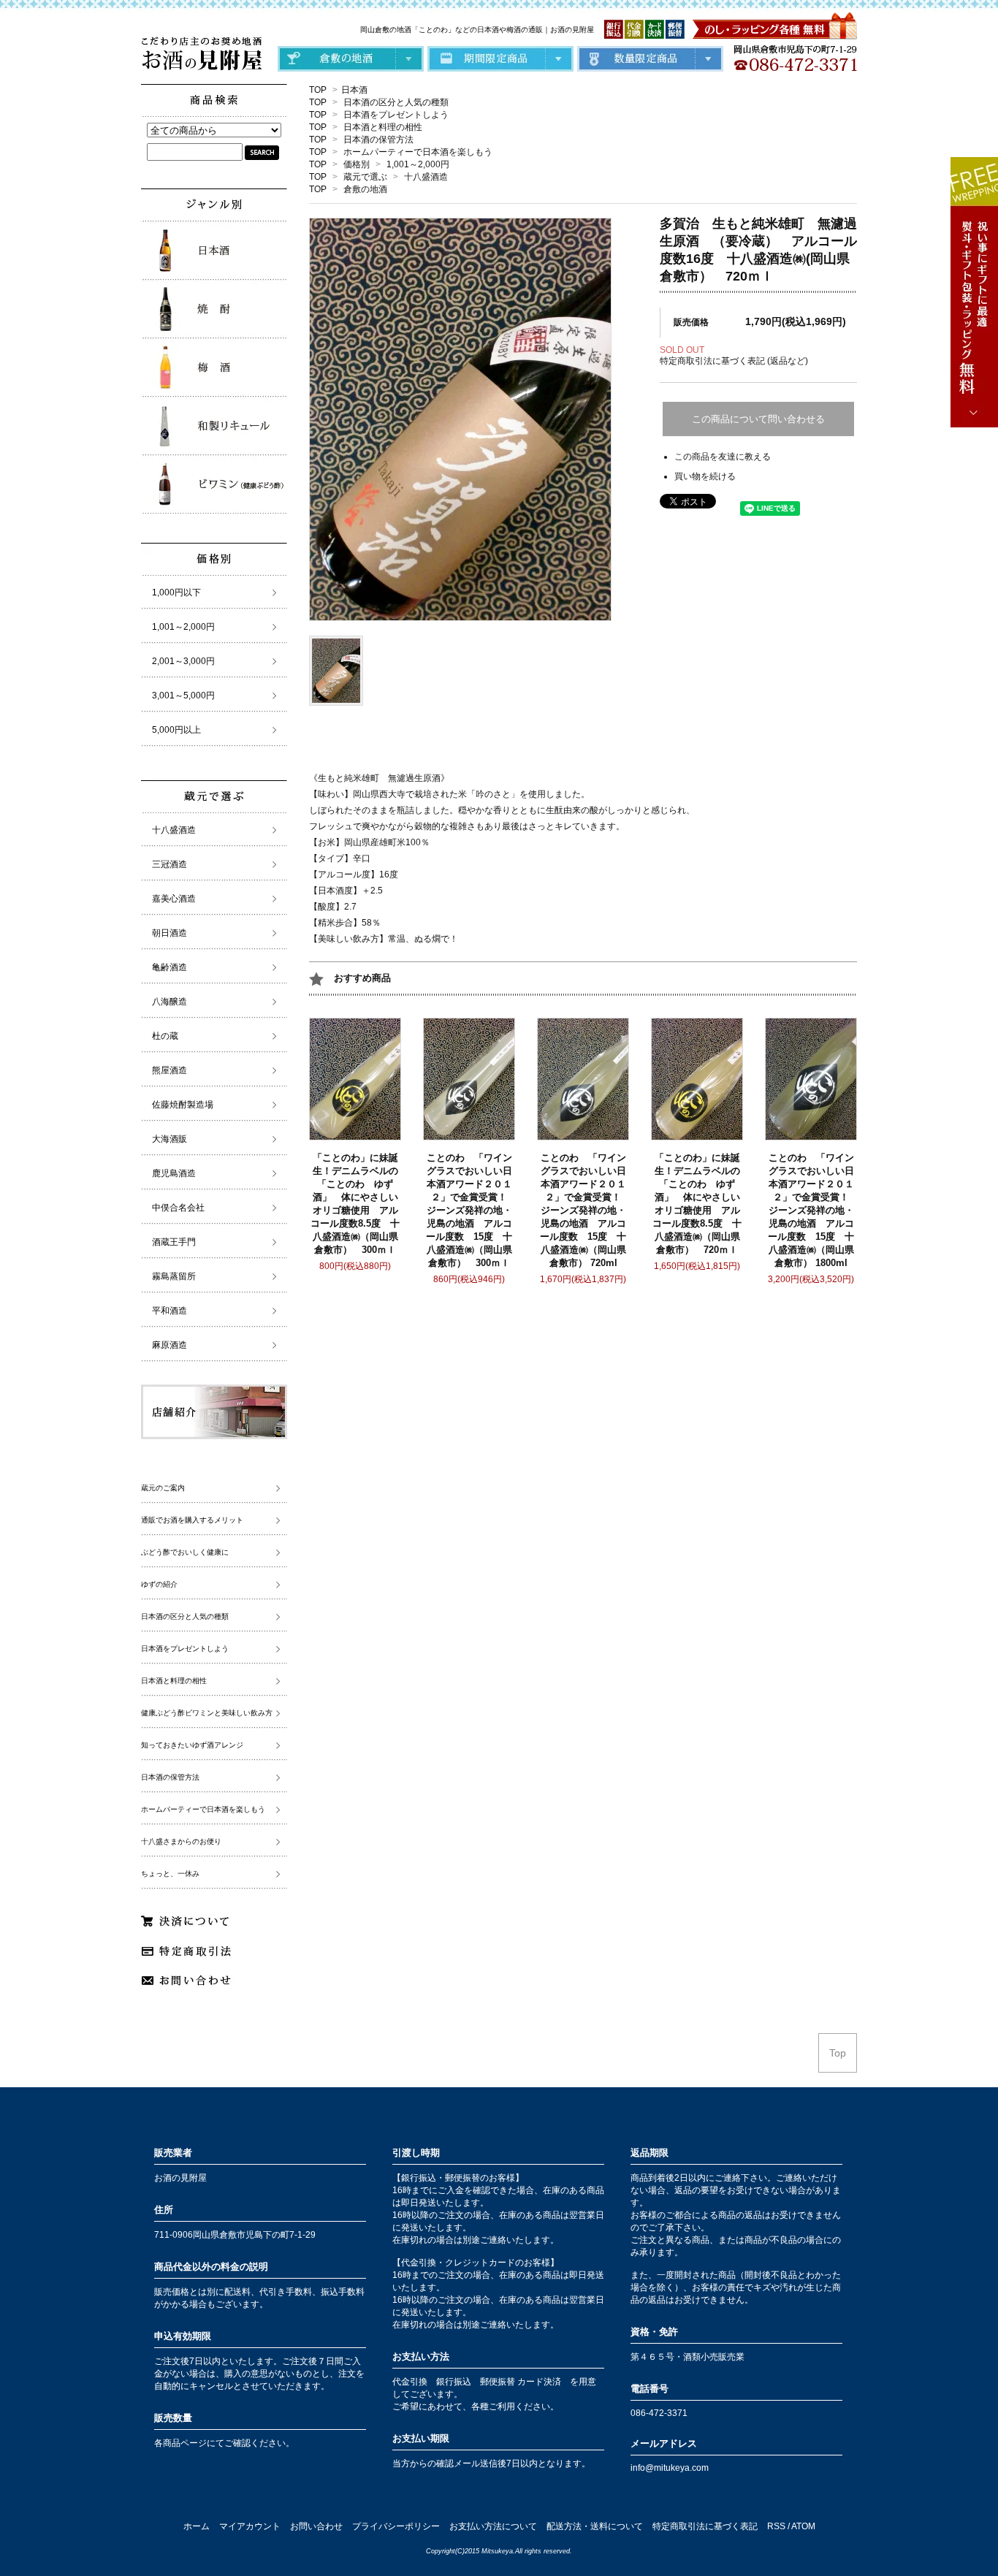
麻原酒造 (169, 1345)
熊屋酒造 (169, 1070)
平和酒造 (169, 1311)
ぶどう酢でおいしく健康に (185, 1552)
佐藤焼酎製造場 (183, 1105)
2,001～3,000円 (183, 661)
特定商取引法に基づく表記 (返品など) (734, 361)
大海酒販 (169, 1139)
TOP (318, 90)
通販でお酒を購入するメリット (192, 1520)
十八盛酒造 (426, 177)
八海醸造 (169, 1002)
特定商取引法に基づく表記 (705, 2526)
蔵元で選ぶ (365, 177)
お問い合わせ (316, 2526)
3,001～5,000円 (183, 696)
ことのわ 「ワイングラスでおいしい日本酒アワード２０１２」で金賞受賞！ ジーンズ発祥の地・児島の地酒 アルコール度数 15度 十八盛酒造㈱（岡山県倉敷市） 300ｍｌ (471, 1210)
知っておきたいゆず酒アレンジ (192, 1745)
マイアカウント (250, 2526)
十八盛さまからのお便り (181, 1841)
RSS (776, 2526)
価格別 (357, 164)
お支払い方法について (493, 2526)
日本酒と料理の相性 (383, 127)
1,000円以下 (176, 592)
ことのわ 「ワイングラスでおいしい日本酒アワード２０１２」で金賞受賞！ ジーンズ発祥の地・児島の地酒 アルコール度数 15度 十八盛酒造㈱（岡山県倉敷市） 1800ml (813, 1210)
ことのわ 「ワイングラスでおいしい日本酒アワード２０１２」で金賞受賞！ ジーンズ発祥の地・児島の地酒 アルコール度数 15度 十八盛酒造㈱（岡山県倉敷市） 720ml (585, 1210)
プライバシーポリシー (396, 2526)
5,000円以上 (176, 730)
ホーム (197, 2526)
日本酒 (354, 90)
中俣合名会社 (178, 1208)
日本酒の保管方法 (378, 140)
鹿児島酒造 (174, 1173)
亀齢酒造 (169, 967)
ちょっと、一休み (170, 1874)
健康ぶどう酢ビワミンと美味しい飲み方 (207, 1713)
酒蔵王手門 (174, 1242)
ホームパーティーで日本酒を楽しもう (418, 152)
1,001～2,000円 (418, 164)
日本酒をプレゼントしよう (396, 115)
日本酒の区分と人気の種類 (396, 102)
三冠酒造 (169, 864)
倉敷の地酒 (365, 189)
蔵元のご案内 (163, 1488)
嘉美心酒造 (174, 899)
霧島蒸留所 (174, 1276)
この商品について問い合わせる (758, 419)
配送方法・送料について (595, 2526)
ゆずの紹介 (159, 1584)
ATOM (803, 2526)
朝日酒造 (169, 933)
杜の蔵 (165, 1036)
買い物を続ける (705, 476)
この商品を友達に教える (723, 457)
